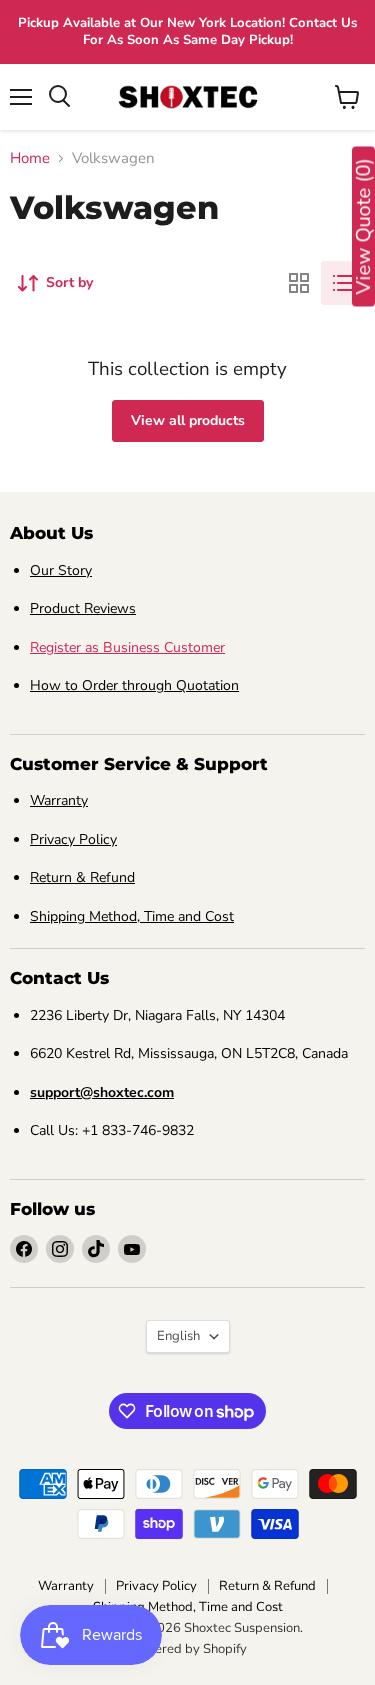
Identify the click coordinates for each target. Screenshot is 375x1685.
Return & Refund (82, 877)
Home (30, 158)
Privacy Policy (73, 839)
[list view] (343, 283)
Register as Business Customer (127, 647)
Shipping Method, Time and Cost (132, 916)
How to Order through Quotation (134, 685)
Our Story (61, 570)
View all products (188, 420)
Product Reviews (83, 608)
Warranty (59, 800)
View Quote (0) (363, 227)
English (178, 1336)
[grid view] (299, 283)
